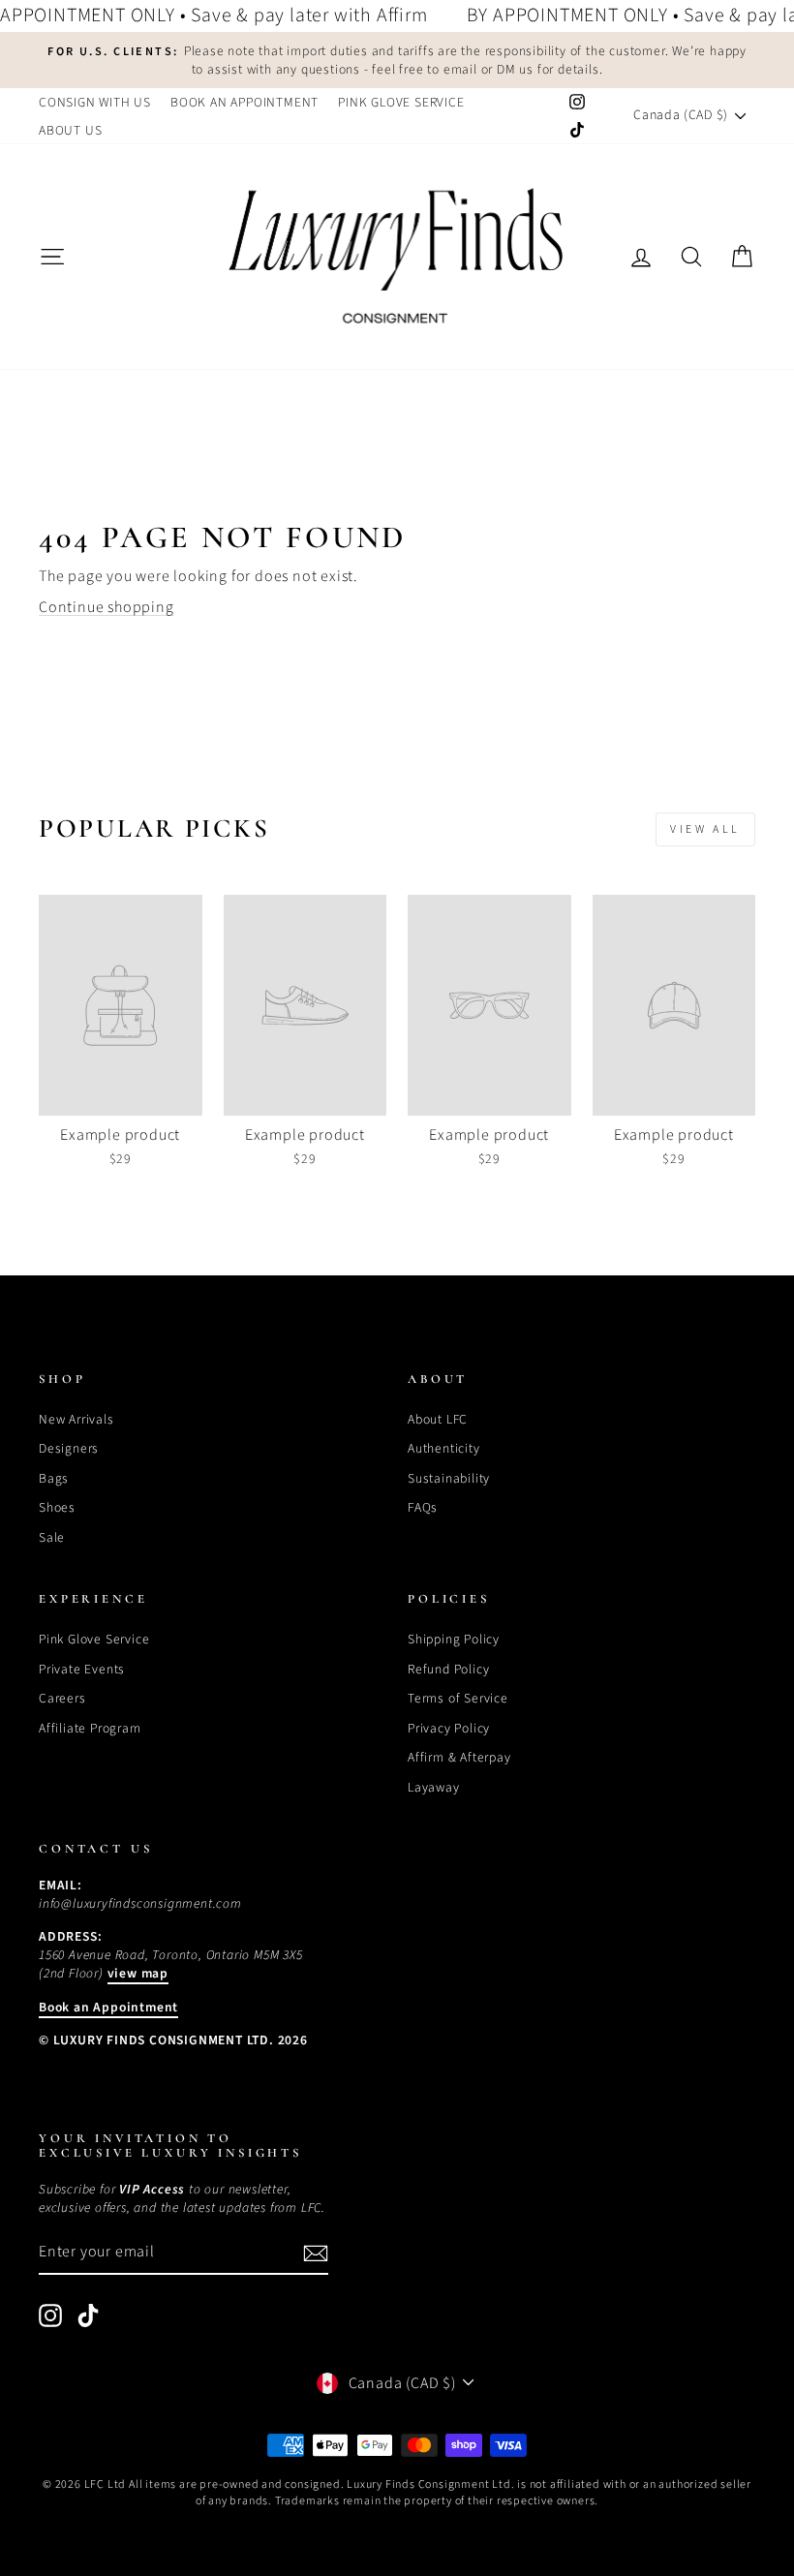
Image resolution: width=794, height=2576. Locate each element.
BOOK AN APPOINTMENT (244, 102)
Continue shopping (107, 607)
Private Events (82, 1669)
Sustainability (449, 1478)
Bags (54, 1478)
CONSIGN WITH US (95, 102)
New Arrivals (76, 1419)
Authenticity (444, 1448)
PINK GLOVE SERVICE (401, 102)
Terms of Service (458, 1698)
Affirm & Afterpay (459, 1757)
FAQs (423, 1507)
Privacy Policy (449, 1728)
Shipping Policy (454, 1639)
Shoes (57, 1507)
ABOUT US (70, 130)
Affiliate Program (90, 1728)
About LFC (438, 1419)
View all (705, 829)
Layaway (434, 1787)
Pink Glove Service (94, 1639)
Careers (62, 1698)
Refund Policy (448, 1669)
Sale (52, 1537)
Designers (69, 1448)
